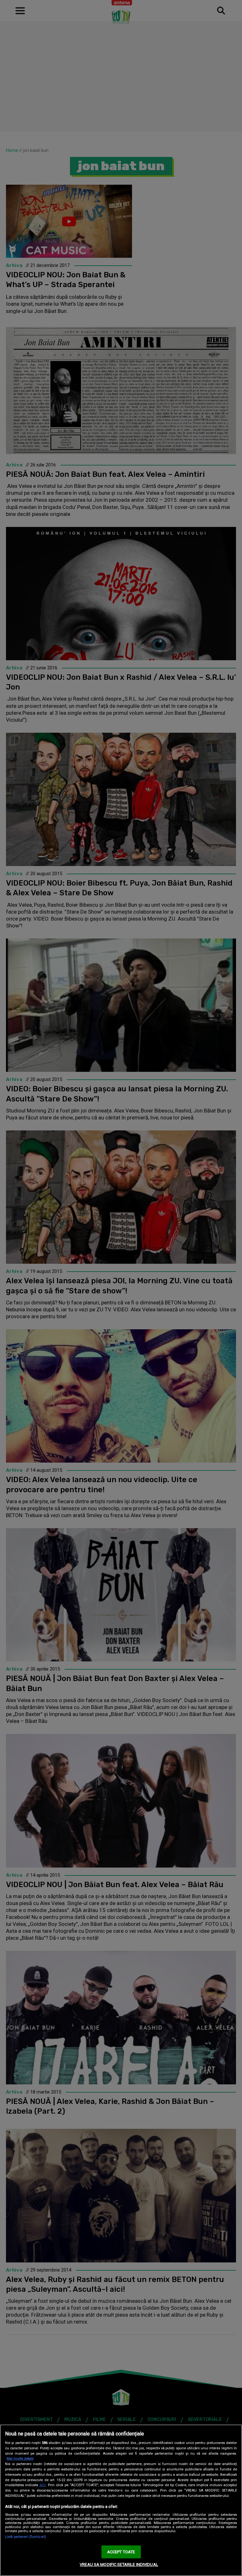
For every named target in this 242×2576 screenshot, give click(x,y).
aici (43, 2485)
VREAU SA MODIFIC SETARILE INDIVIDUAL (119, 2564)
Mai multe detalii (20, 2459)
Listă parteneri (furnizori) (26, 2537)
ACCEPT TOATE (121, 2552)
